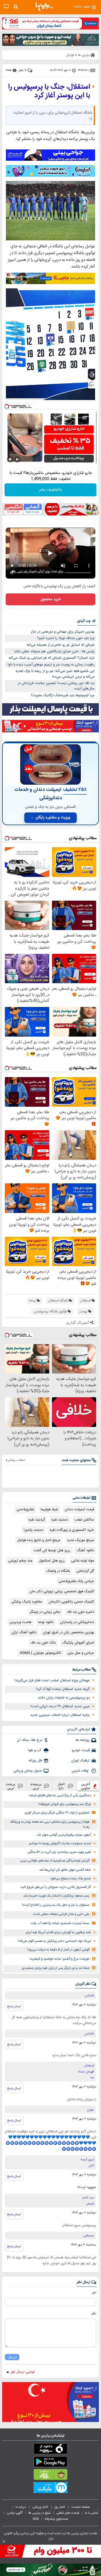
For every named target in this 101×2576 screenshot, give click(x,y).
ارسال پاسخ (14, 2006)
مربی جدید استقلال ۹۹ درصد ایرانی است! (60, 1706)
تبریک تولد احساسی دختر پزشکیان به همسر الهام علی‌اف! (54, 1941)
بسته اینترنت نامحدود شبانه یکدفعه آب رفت (60, 1923)
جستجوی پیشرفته (56, 2519)
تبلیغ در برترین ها (39, 2513)
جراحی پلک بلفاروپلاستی (76, 1581)
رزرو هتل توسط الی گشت (52, 1550)
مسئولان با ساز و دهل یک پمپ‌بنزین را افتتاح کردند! (56, 1905)
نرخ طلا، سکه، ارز (29, 1740)
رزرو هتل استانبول (52, 1561)
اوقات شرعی (81, 1771)
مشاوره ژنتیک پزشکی (27, 1602)
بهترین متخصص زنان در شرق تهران (68, 1632)
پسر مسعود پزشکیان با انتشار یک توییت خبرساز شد (56, 1896)
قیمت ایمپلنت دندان (79, 1509)
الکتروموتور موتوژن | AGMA (40, 1653)
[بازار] (50, 2476)
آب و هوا (35, 1750)
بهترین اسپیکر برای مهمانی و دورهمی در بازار (63, 632)
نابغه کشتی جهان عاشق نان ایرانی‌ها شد (65, 1870)
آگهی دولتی (15, 2513)
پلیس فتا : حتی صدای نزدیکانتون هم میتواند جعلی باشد (54, 651)
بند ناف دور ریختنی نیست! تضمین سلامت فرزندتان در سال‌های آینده (56, 686)
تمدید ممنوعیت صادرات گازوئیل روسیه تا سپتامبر (60, 1844)
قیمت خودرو (81, 1750)
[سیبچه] (50, 2450)
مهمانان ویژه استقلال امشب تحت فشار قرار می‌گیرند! (52, 1680)
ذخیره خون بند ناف (80, 1612)
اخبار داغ (61, 1786)
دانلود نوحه (46, 1622)
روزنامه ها (83, 1740)
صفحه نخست (81, 2507)
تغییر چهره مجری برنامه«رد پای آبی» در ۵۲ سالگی (59, 1852)
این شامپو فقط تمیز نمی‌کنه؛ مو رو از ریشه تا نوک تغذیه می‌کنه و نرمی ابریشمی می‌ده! (55, 674)
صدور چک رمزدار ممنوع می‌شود (71, 1879)
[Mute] (18, 459)
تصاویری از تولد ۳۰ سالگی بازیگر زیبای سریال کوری (57, 1813)
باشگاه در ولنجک (58, 1571)
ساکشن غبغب (84, 1520)
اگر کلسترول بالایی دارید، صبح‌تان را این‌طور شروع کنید (56, 1887)
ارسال (12, 2357)
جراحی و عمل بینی (81, 1653)
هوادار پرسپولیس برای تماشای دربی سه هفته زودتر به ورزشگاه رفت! (50, 1825)
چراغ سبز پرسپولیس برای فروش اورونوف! (65, 1804)
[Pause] (10, 459)
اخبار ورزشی (41, 2507)
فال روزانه (35, 1761)
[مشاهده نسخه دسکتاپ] (6, 7)
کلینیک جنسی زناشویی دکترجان (71, 1602)
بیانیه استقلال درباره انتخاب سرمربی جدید (60, 1715)
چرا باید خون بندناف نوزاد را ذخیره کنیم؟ (66, 638)
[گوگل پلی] (50, 2463)
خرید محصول (50, 599)
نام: (94, 2293)
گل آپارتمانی (85, 1571)
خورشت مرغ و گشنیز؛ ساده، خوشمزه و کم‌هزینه (60, 1959)
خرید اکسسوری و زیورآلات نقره (72, 1530)
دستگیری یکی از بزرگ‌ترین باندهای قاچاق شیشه (60, 1796)
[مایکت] (50, 2489)
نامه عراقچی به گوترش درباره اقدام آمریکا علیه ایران (58, 1933)
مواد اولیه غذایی (83, 1561)
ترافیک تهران (80, 1761)
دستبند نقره (60, 1520)
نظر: (93, 2314)
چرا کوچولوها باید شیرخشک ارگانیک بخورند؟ (63, 695)
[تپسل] (7, 406)
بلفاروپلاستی (25, 1509)
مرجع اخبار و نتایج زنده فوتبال (39, 1540)
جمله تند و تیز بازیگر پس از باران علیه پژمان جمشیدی (56, 1968)
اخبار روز (60, 2507)
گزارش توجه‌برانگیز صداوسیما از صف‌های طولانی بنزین (55, 1861)
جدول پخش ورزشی (28, 1771)
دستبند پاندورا (34, 1530)
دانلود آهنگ (85, 1550)
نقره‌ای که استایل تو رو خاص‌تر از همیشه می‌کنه (61, 645)
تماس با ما (92, 2513)
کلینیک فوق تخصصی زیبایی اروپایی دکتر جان (62, 1591)
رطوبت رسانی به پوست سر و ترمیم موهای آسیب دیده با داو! (51, 665)
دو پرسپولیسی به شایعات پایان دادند (64, 1698)
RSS (36, 2519)
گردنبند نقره (37, 1520)
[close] (4, 2541)
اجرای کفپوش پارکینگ (78, 1643)
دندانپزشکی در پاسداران (77, 1622)
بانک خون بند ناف (43, 1643)
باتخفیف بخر (51, 490)
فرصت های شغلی (68, 2513)
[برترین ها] (44, 7)
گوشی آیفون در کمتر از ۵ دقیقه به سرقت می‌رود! (58, 1950)
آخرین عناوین (86, 1786)
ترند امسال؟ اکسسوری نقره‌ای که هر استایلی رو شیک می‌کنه (52, 658)
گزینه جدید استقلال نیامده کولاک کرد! (63, 1689)
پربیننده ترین (36, 1786)
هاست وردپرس (20, 1622)
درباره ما (21, 2507)
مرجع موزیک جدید (80, 1540)
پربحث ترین (11, 1786)
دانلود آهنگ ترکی (24, 1632)
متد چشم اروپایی (20, 1561)
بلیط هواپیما (49, 1509)
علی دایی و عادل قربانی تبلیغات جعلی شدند (61, 1914)
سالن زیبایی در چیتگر (45, 1612)
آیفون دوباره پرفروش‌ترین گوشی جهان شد (64, 1835)
